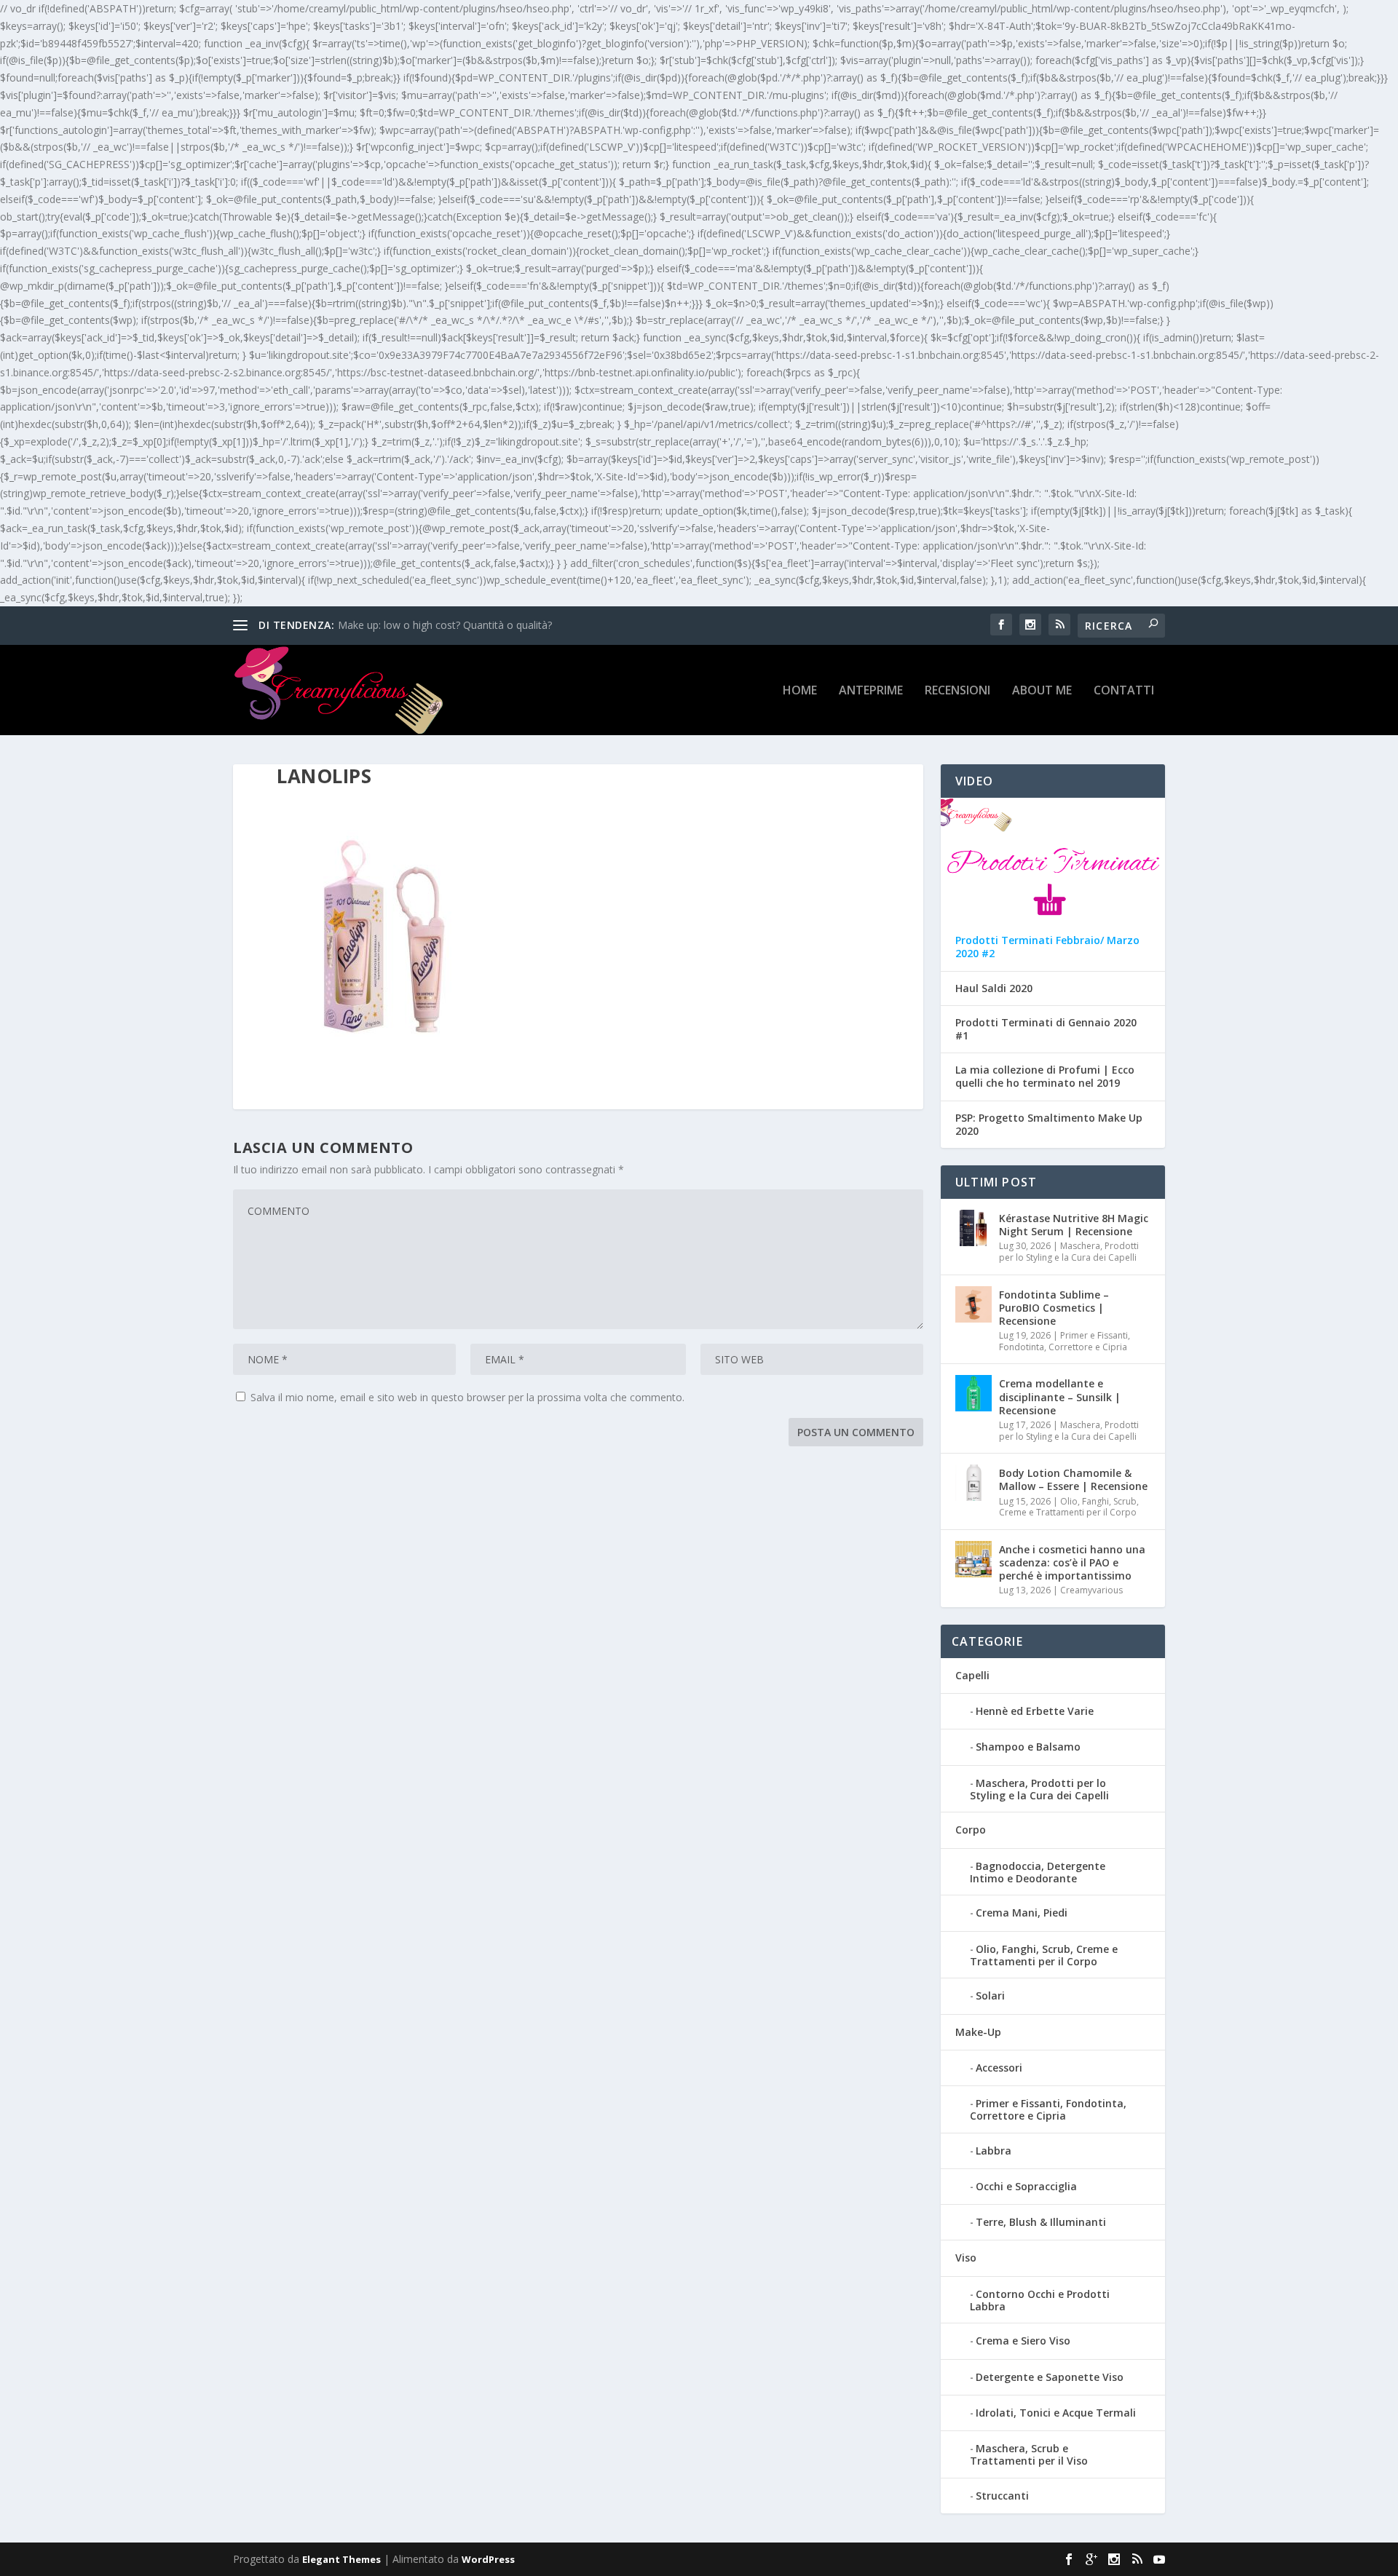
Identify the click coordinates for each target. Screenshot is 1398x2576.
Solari (990, 1996)
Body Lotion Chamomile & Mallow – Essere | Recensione (1073, 1479)
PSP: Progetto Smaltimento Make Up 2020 (1049, 1125)
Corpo (971, 1830)
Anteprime (871, 691)
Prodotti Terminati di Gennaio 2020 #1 (1046, 1029)
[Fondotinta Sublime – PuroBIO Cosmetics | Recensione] (974, 1304)
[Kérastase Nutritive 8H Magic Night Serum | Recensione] (974, 1228)
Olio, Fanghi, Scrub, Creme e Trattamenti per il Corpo (1069, 1507)
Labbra (994, 2151)
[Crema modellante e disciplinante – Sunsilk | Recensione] (974, 1393)
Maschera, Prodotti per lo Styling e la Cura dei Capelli (1069, 1252)
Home (800, 691)
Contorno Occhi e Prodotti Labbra (1040, 2300)
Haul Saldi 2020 (994, 988)
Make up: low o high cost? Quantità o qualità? (445, 625)
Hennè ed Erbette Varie (1035, 1711)
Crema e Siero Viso (1023, 2341)
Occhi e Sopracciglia (1026, 2186)
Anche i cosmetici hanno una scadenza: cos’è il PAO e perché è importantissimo (1072, 1562)
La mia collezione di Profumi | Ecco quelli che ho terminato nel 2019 (1045, 1077)
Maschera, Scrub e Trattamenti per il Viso (1029, 2454)
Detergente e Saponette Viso (1050, 2377)
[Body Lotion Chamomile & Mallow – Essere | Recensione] (974, 1483)
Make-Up (978, 2032)
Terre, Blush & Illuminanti (1041, 2222)
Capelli (972, 1675)
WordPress (488, 2559)
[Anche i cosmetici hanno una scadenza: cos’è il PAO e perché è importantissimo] (974, 1559)
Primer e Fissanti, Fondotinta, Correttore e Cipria (1065, 1341)
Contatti (1124, 691)
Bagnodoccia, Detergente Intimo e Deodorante (1038, 1872)
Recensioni (957, 691)
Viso (966, 2258)
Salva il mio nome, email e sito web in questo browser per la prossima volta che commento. (467, 1397)
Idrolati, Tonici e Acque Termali (1056, 2413)
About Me (1042, 691)
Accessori (999, 2068)
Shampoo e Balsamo (1028, 1747)
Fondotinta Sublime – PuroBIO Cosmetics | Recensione (1054, 1308)
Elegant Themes (341, 2559)
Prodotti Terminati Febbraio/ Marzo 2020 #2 (1047, 947)
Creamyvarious (1091, 1590)
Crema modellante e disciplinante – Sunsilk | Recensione (1060, 1396)
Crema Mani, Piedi (1022, 1913)
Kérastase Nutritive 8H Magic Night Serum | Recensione (1074, 1225)
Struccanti (1002, 2496)
